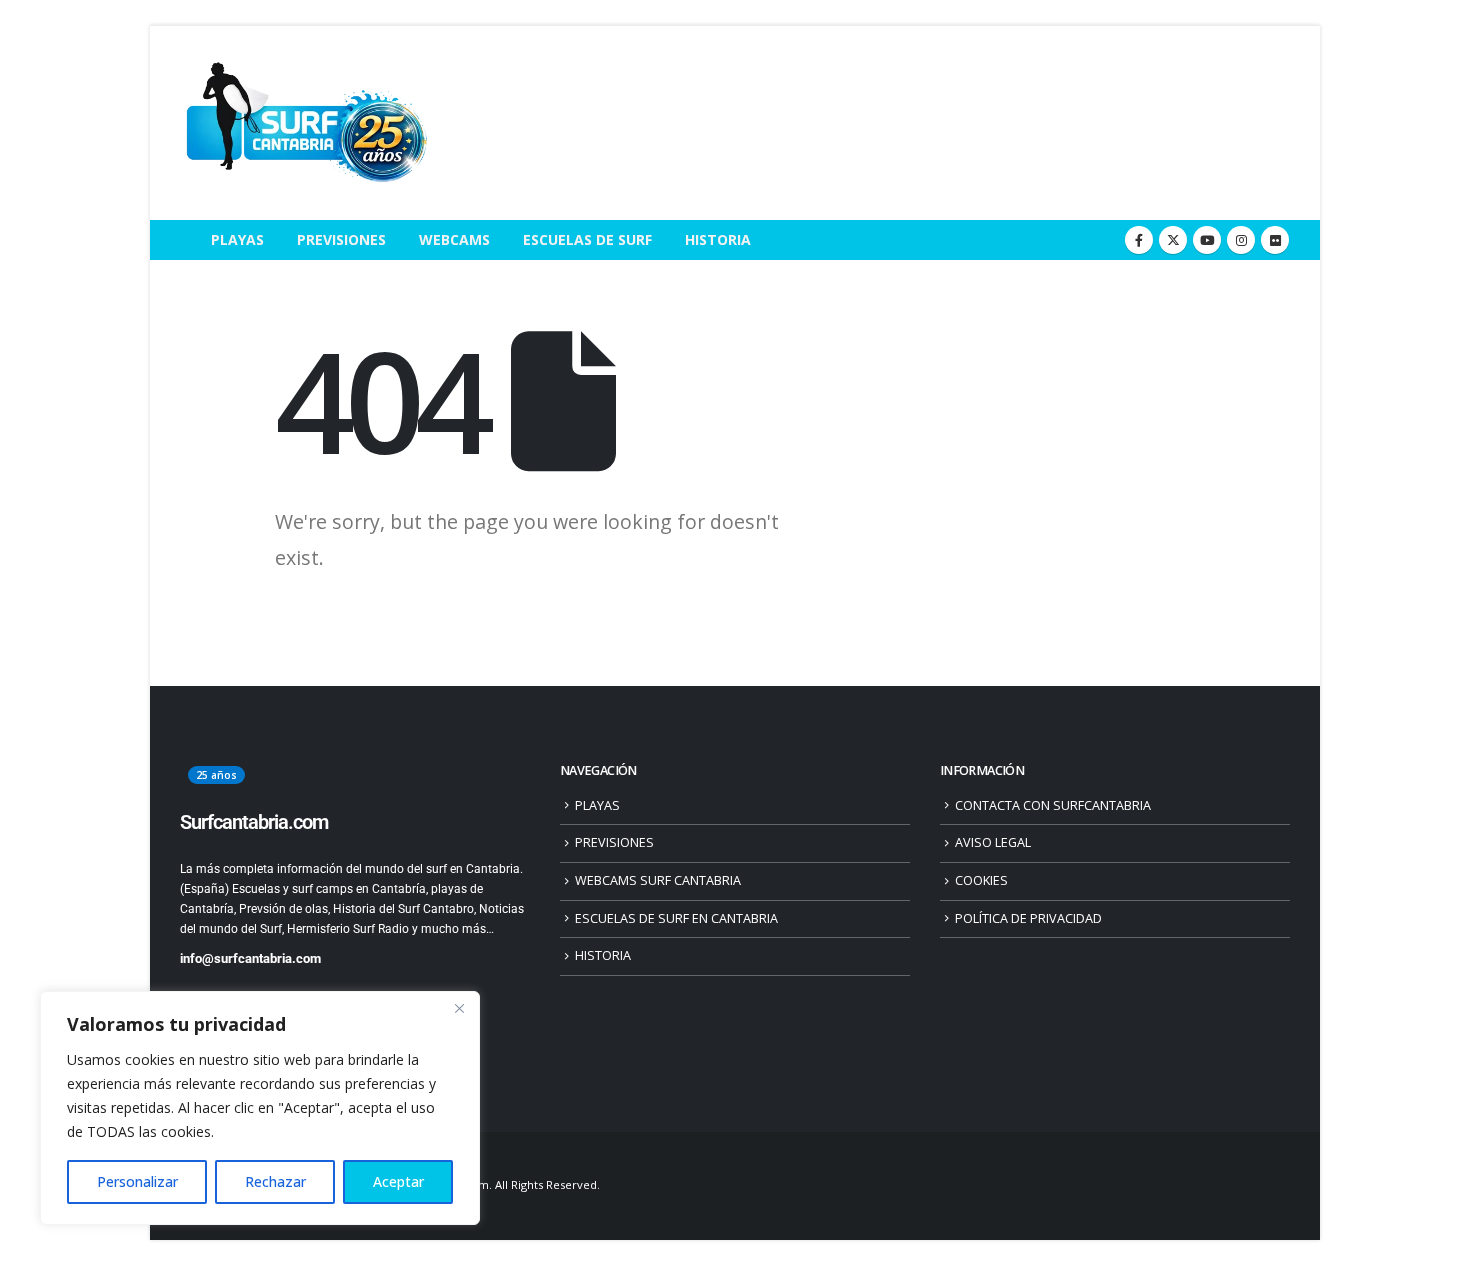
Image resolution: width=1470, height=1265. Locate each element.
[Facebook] (1139, 240)
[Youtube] (1207, 240)
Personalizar (137, 1181)
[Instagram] (1241, 240)
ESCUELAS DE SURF (587, 239)
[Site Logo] (305, 123)
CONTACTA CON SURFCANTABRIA (1053, 805)
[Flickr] (1275, 240)
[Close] (459, 1008)
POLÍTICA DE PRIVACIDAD (1028, 918)
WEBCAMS (454, 239)
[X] (1173, 240)
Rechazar (275, 1181)
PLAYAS (237, 239)
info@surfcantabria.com (250, 958)
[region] (260, 1108)
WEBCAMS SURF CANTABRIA (658, 880)
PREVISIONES (341, 239)
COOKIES (981, 880)
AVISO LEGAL (993, 842)
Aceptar (398, 1181)
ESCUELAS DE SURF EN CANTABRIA (676, 918)
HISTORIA (718, 239)
